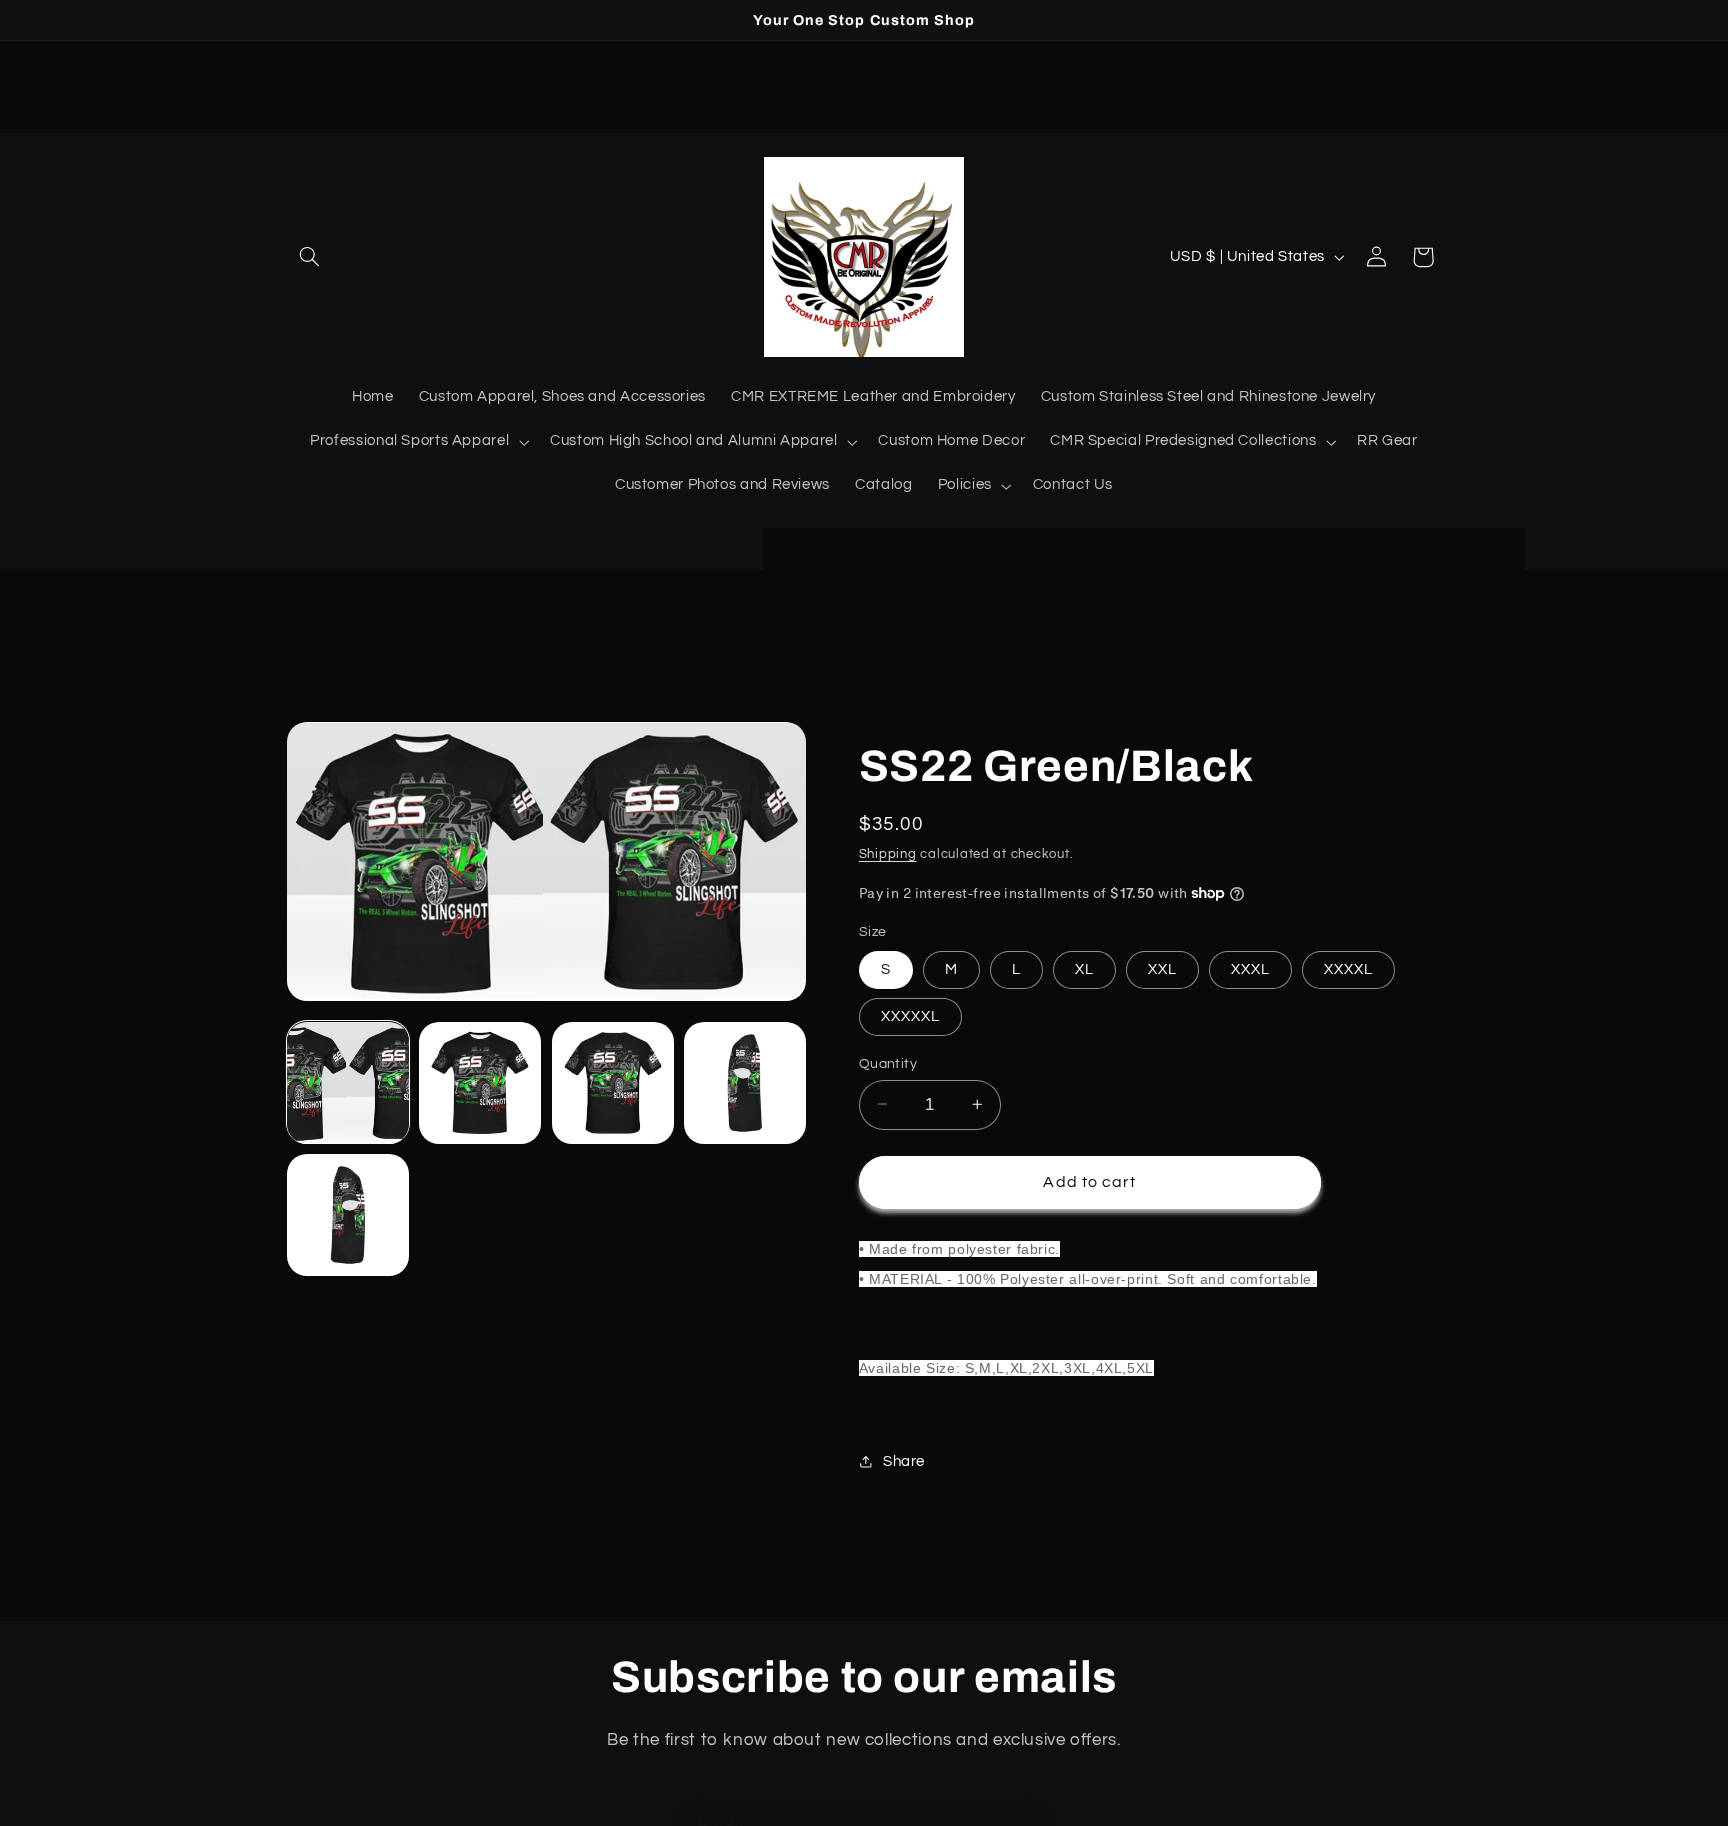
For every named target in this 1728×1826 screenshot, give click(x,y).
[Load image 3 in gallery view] (613, 1083)
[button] (310, 257)
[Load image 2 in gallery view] (480, 1083)
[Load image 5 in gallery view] (348, 1215)
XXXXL (1348, 968)
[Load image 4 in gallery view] (745, 1083)
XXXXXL (910, 1015)
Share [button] (904, 1461)
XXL (1162, 968)
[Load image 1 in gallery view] (348, 1083)
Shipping (888, 853)
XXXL (1250, 968)
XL (1084, 968)
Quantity (888, 1063)
